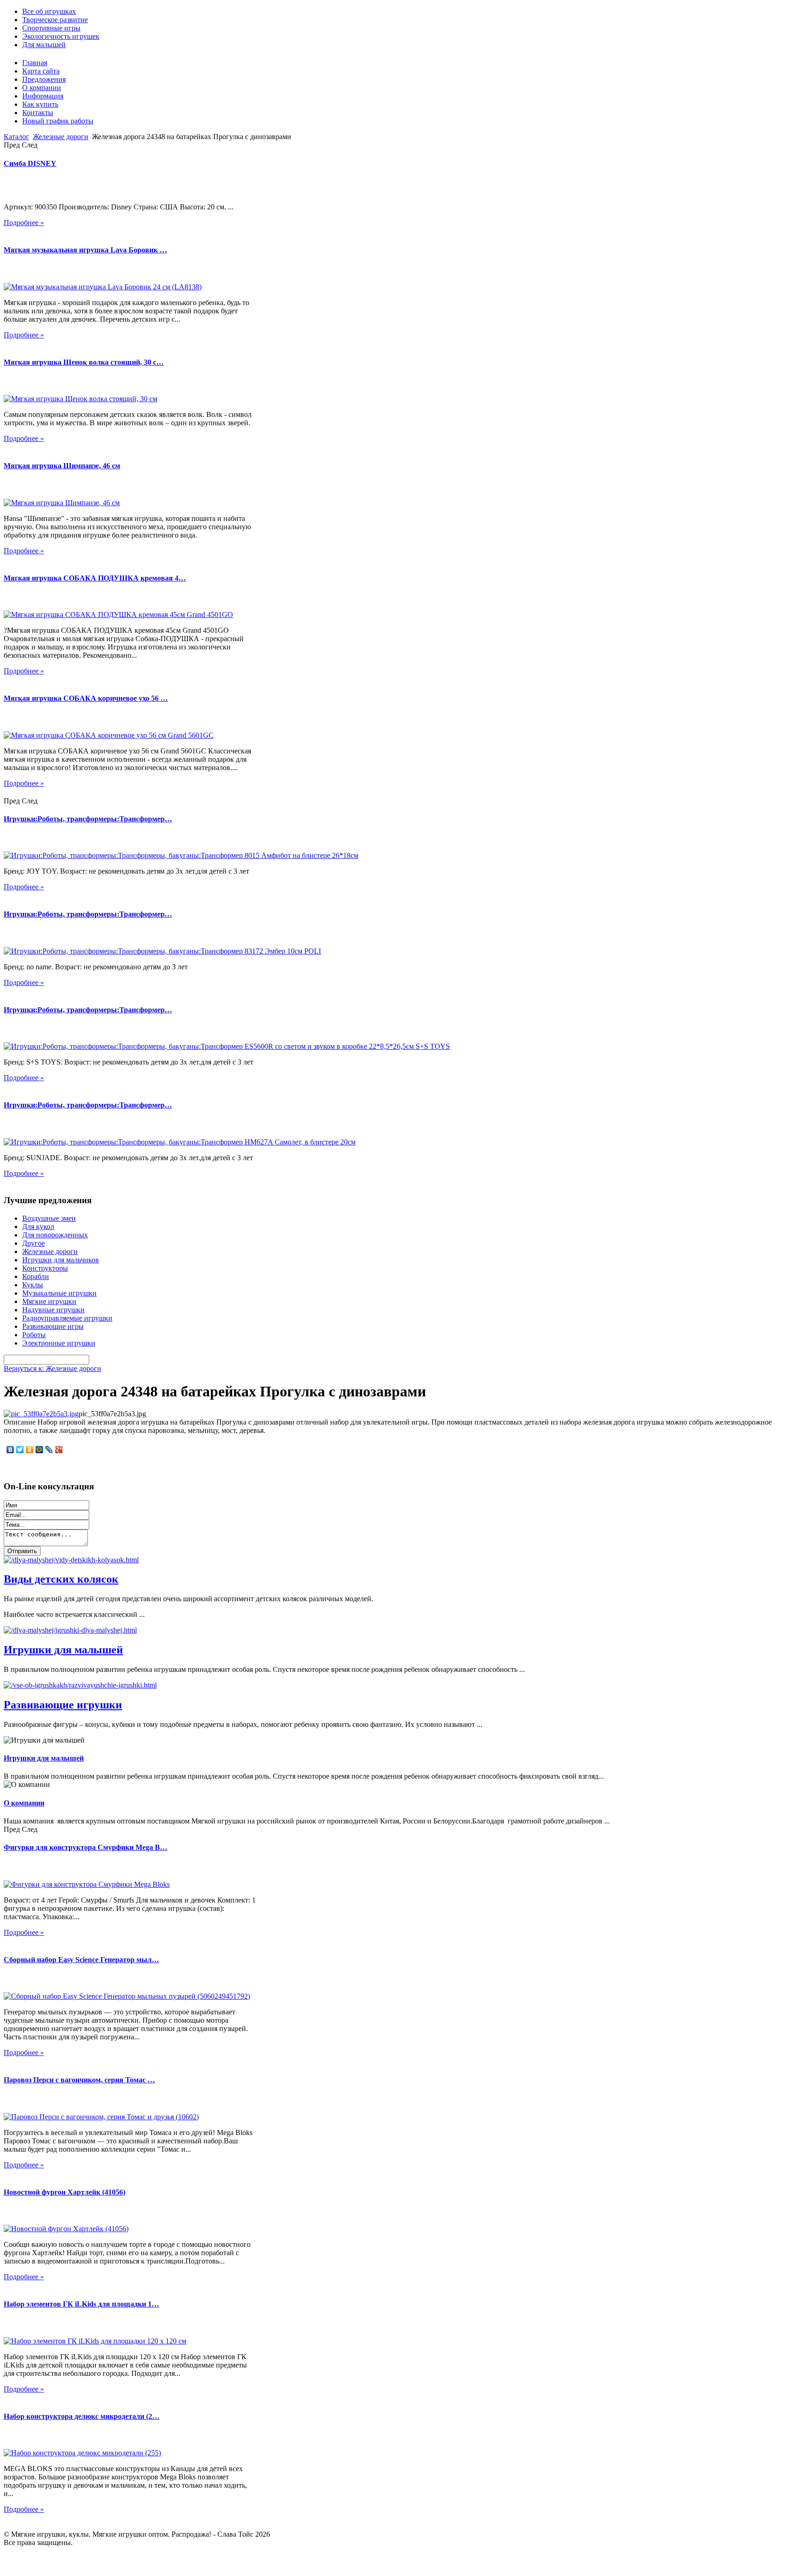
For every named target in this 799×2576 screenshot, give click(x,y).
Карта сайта (41, 71)
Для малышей (44, 45)
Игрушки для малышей (63, 1650)
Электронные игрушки (59, 1343)
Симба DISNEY (30, 163)
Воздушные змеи (49, 1218)
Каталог (16, 137)
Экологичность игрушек (61, 36)
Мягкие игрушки (49, 1301)
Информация (43, 96)
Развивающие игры (53, 1326)
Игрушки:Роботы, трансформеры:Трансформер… (88, 819)
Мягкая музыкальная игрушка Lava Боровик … (85, 250)
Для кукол (38, 1227)
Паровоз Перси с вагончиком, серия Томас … (79, 2080)
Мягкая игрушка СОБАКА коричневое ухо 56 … (86, 698)
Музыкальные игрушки (59, 1293)
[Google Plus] (59, 1450)
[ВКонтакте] (10, 1450)
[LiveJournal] (49, 1450)
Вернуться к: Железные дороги (52, 1368)
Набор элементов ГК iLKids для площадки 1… (81, 2304)
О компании (42, 88)
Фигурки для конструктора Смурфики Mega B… (86, 1847)
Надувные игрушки (53, 1310)
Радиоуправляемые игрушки (67, 1318)
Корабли (36, 1276)
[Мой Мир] (40, 1450)
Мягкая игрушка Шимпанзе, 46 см (62, 466)
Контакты (38, 113)
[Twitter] (20, 1450)
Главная (35, 63)
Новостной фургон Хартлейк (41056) (65, 2192)
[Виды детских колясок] (71, 1560)
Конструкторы (45, 1268)
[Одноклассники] (30, 1450)
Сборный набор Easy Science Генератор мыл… (81, 1960)
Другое (34, 1243)
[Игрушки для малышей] (70, 1630)
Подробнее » (24, 223)
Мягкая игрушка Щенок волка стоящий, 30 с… (84, 362)
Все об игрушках (49, 11)
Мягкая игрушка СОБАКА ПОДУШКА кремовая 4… (95, 578)
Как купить (40, 104)
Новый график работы (58, 121)
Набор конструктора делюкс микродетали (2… (82, 2416)
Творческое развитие (55, 20)
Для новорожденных (55, 1235)
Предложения (44, 79)
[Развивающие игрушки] (80, 1685)
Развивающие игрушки (63, 1705)
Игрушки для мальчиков (61, 1260)
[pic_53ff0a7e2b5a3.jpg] (41, 1414)
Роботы (34, 1335)
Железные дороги (61, 137)
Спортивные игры (51, 28)
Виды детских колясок (61, 1579)
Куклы (33, 1285)
